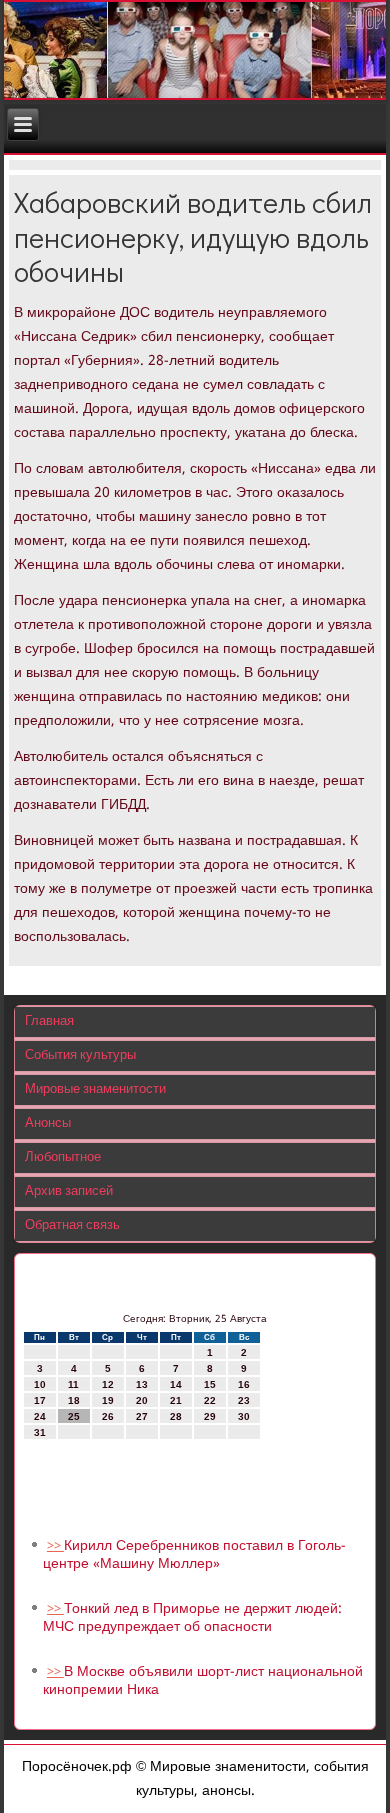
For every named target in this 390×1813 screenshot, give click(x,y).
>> (55, 1546)
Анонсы (48, 1123)
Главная (49, 1021)
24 (40, 1416)
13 (142, 1384)
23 (244, 1400)
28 (176, 1416)
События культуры (80, 1055)
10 (40, 1384)
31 (40, 1432)
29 (210, 1416)
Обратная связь (72, 1225)
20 (142, 1400)
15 (210, 1384)
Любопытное (63, 1157)
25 (74, 1416)
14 (176, 1384)
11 (73, 1384)
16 (244, 1384)
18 (74, 1400)
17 (40, 1400)
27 (142, 1416)
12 (108, 1384)
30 (244, 1416)
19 (108, 1400)
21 (176, 1400)
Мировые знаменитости (95, 1089)
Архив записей (69, 1191)
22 (210, 1400)
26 (108, 1416)
